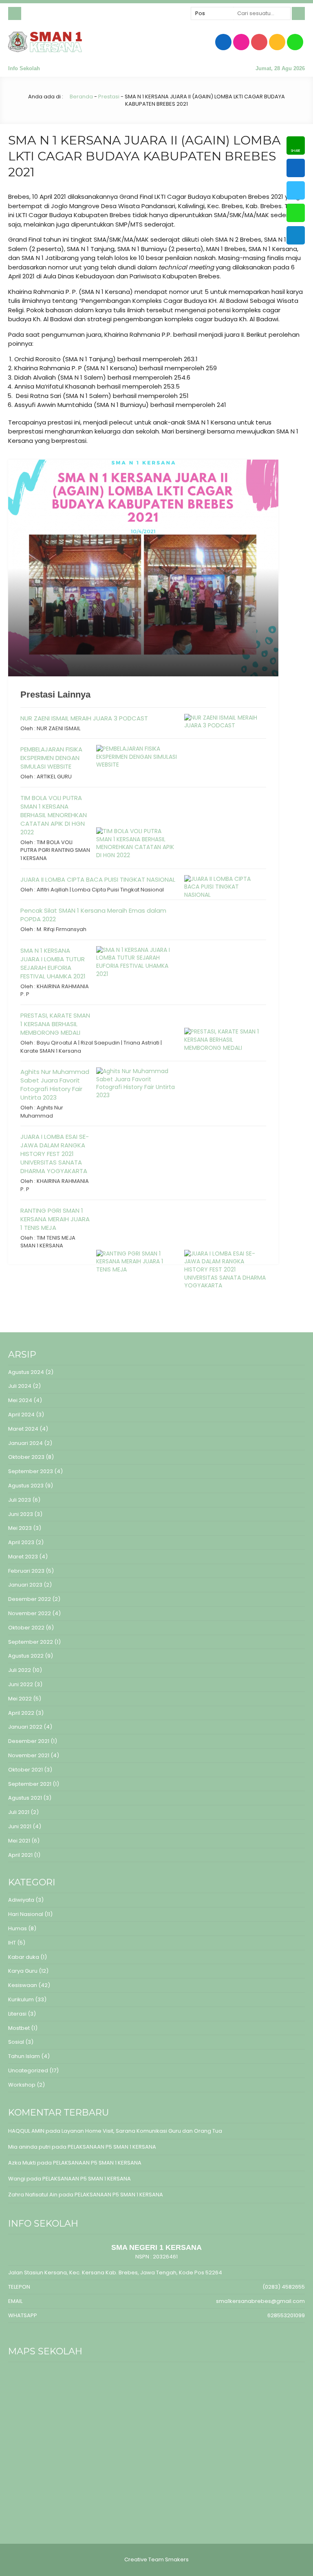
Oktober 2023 (26, 1457)
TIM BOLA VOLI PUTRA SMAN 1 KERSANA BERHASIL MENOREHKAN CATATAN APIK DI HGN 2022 (54, 815)
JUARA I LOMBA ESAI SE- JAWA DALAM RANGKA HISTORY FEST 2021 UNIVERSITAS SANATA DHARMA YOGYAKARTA (55, 1154)
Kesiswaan (23, 1985)
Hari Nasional (26, 1914)
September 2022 (31, 1642)
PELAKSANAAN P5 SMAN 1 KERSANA (112, 2147)
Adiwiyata (21, 1900)
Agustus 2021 (25, 1798)
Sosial (16, 2042)
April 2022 (21, 1713)
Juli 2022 (20, 1670)
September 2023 (31, 1471)
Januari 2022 (25, 1727)
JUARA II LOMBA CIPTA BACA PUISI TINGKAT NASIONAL (98, 879)
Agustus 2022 (26, 1656)
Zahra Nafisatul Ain (33, 2195)
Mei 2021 (19, 1841)
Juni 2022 (21, 1684)
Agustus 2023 (26, 1486)
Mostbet (19, 2028)
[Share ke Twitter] (296, 190)
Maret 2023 (23, 1557)
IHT (12, 1943)
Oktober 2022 (26, 1628)
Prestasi (109, 97)
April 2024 (21, 1415)
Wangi (17, 2179)
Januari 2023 (25, 1585)
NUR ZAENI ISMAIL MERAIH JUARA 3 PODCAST (84, 718)
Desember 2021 (29, 1741)
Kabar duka (24, 1957)
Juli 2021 (19, 1812)
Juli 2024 (20, 1386)
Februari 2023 (26, 1571)
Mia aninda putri (29, 2147)
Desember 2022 (30, 1599)
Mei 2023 (20, 1528)
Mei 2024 (20, 1400)
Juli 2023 (20, 1500)
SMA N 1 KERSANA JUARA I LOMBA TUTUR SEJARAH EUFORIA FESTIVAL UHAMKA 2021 (53, 963)
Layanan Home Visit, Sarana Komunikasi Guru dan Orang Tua (142, 2131)
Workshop (22, 2085)
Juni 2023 (21, 1514)
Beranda (81, 97)
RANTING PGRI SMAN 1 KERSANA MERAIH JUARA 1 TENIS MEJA (55, 1219)
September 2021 (30, 1784)
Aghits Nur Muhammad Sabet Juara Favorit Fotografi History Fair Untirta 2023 (55, 1085)
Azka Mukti (22, 2163)
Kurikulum (21, 1999)
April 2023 (21, 1542)
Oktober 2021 (25, 1770)
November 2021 (29, 1755)
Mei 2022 (20, 1699)
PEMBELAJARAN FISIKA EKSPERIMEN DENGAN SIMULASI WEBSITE (51, 758)
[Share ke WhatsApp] (296, 213)
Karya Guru (23, 1971)
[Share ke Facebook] (296, 168)
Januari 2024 (25, 1443)
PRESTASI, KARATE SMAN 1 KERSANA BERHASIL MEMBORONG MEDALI (55, 1024)
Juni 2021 (20, 1826)
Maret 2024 (23, 1429)
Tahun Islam (24, 2056)
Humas (18, 1928)
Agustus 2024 (26, 1372)
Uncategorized (28, 2070)
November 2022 (30, 1613)
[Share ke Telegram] (296, 235)
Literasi (17, 2014)
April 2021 (20, 1855)
